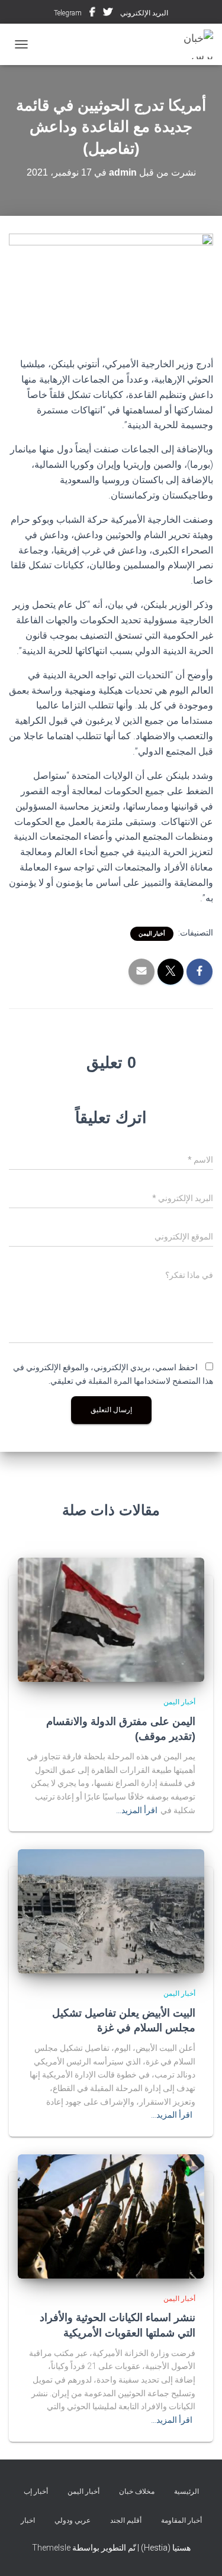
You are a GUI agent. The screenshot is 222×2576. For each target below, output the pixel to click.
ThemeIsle (51, 2548)
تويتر (108, 14)
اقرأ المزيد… (137, 1810)
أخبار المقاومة (181, 2520)
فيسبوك (92, 14)
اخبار (28, 2520)
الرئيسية (186, 2491)
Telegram (68, 13)
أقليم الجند (126, 2520)
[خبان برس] (186, 44)
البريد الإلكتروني (144, 13)
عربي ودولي (73, 2520)
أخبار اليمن (152, 933)
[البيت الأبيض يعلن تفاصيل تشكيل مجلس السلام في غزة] (111, 1911)
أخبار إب (36, 2491)
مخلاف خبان (137, 2491)
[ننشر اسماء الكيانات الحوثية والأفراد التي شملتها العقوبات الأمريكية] (111, 2216)
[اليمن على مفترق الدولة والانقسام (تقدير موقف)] (111, 1619)
